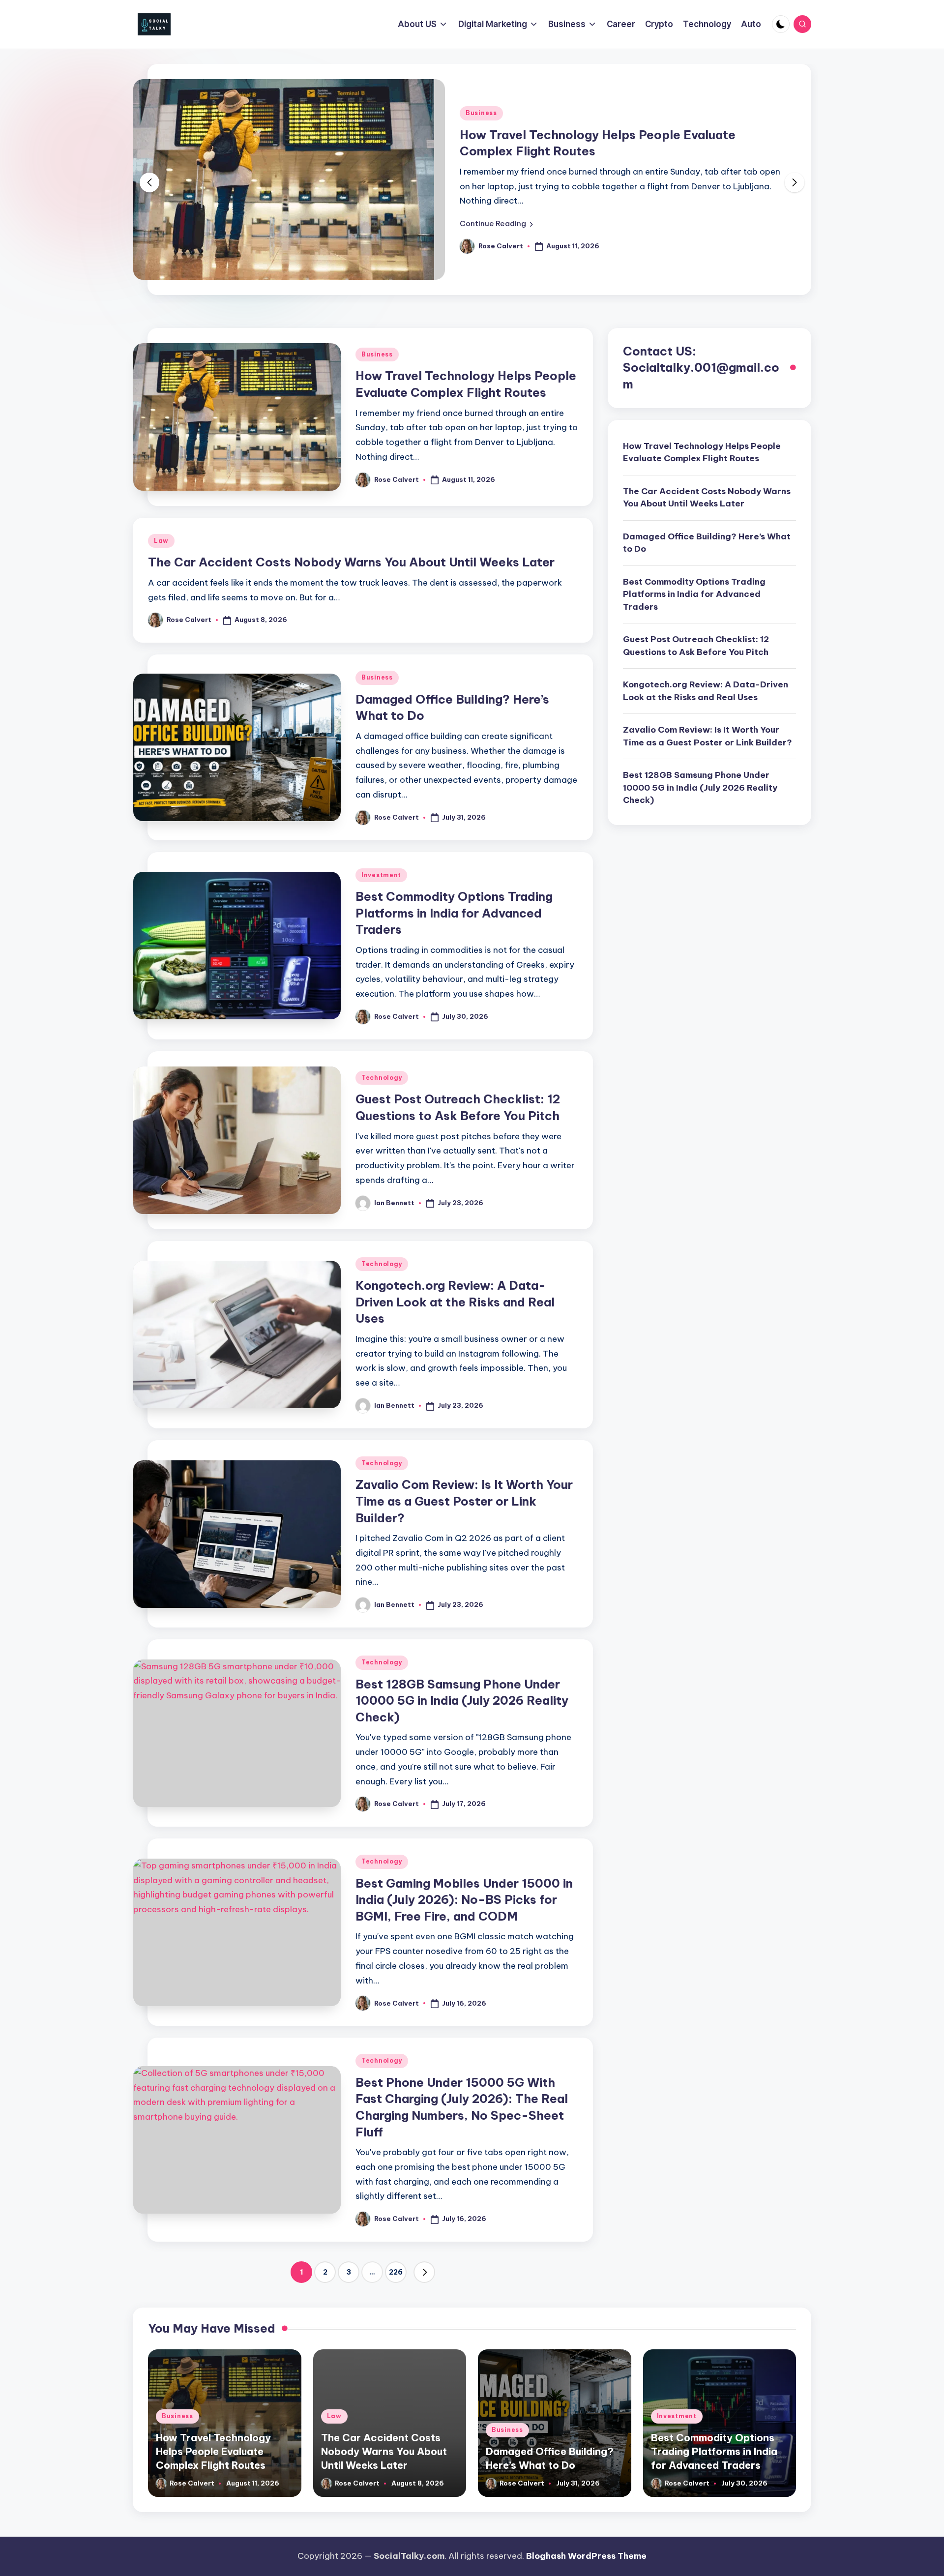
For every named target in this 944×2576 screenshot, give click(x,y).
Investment (381, 875)
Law (161, 541)
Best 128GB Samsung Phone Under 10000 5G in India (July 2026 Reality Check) (462, 1701)
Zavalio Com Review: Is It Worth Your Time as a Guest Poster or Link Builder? (464, 1501)
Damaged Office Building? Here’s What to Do (707, 543)
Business (481, 113)
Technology (382, 1078)
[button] (496, 224)
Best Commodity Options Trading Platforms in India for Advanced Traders (454, 913)
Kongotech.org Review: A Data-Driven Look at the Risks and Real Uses (455, 1302)
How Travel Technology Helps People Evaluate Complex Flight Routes (702, 452)
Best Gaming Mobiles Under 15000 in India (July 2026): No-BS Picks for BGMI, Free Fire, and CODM (464, 1900)
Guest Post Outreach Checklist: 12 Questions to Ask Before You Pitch (696, 646)
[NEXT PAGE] (424, 2272)
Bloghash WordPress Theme (586, 2556)
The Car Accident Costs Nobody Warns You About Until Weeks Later (351, 562)
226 (396, 2272)
